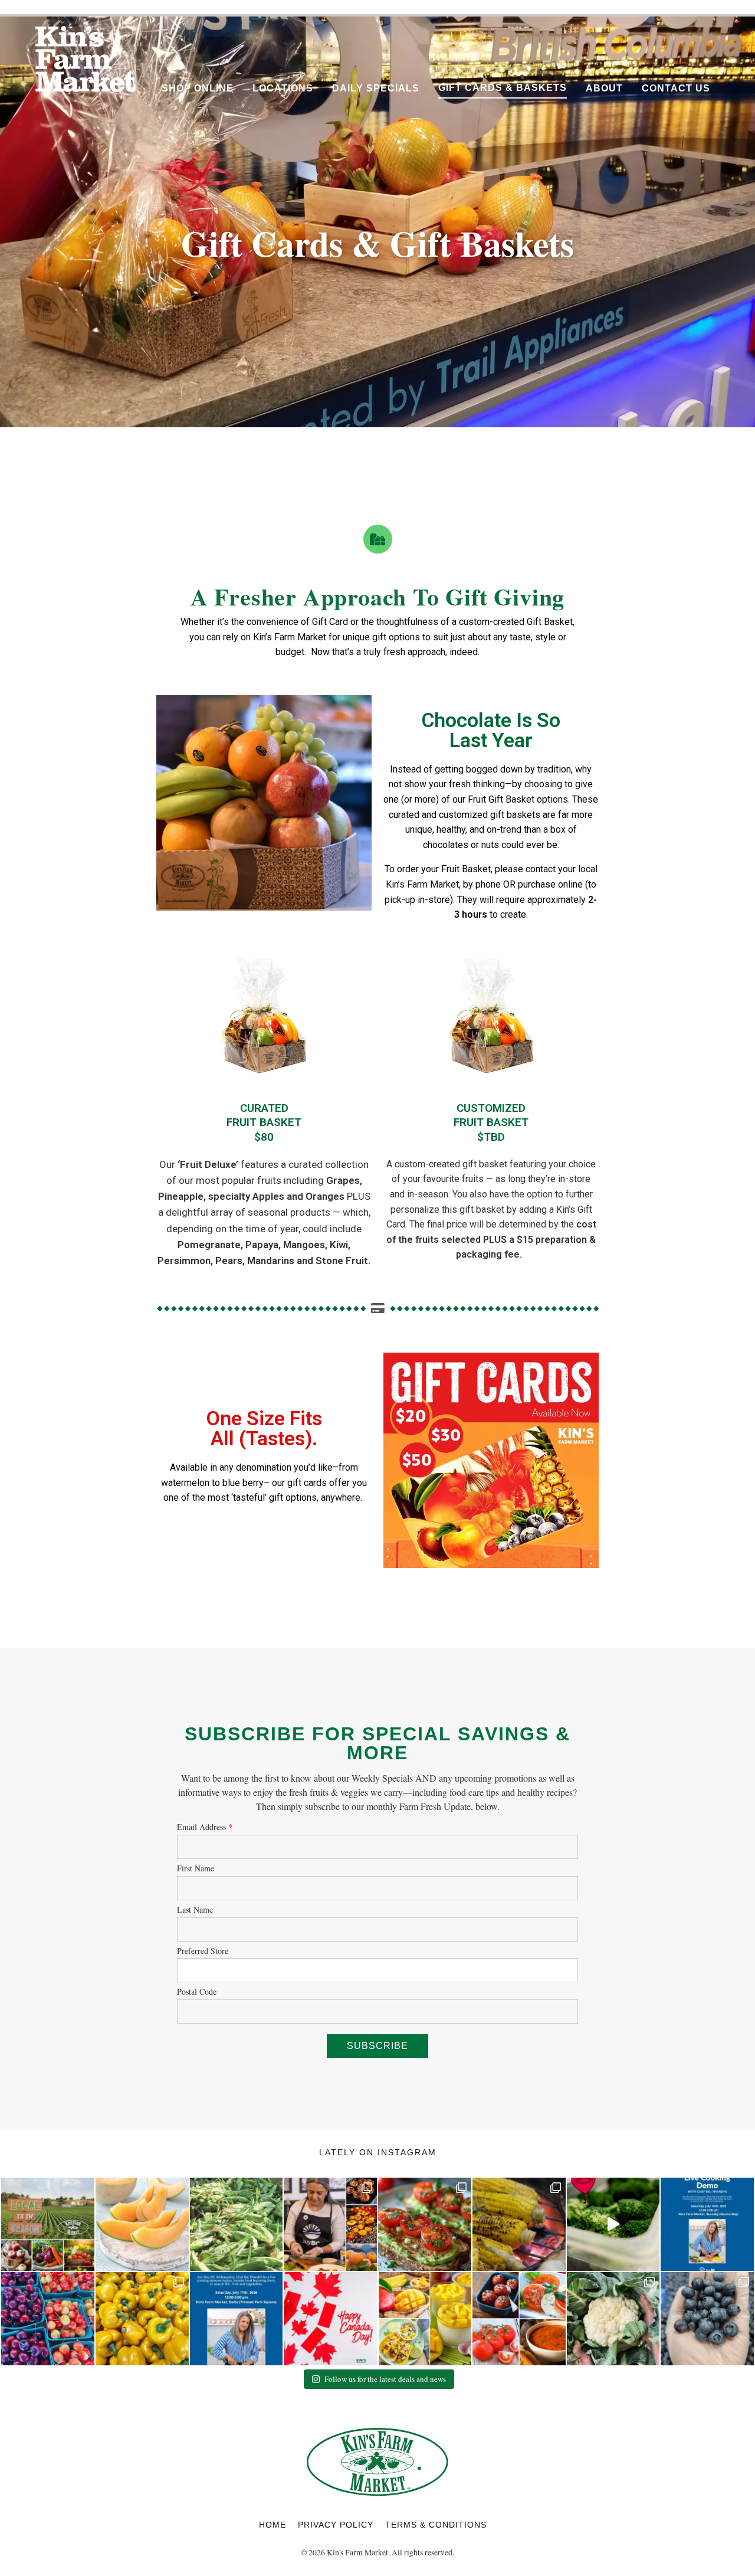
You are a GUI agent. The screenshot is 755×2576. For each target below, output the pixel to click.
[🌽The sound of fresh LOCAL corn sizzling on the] (519, 2224)
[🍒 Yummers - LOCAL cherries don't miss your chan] (48, 2319)
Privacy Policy (336, 2525)
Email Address (205, 1827)
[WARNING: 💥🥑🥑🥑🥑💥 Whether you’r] (425, 2224)
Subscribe (377, 2046)
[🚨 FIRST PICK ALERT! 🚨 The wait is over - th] (613, 2319)
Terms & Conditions (436, 2525)
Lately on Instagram (378, 2152)
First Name (196, 1869)
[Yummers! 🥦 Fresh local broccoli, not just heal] (613, 2224)
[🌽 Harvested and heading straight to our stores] (237, 2224)
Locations (283, 88)
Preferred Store (203, 1951)
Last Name (195, 1910)
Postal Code (197, 1992)
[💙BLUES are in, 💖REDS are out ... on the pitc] (707, 2319)
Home (273, 2525)
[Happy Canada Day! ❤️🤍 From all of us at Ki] (330, 2319)
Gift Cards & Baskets (503, 88)
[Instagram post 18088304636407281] (237, 2319)
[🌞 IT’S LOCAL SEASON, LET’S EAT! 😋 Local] (48, 2224)
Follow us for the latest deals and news (385, 2379)
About (604, 88)
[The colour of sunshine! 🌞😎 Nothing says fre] (142, 2319)
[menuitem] (198, 86)
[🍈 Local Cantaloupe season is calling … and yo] (142, 2224)
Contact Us (676, 88)
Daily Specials (376, 88)
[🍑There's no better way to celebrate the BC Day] (330, 2224)
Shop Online (198, 88)
